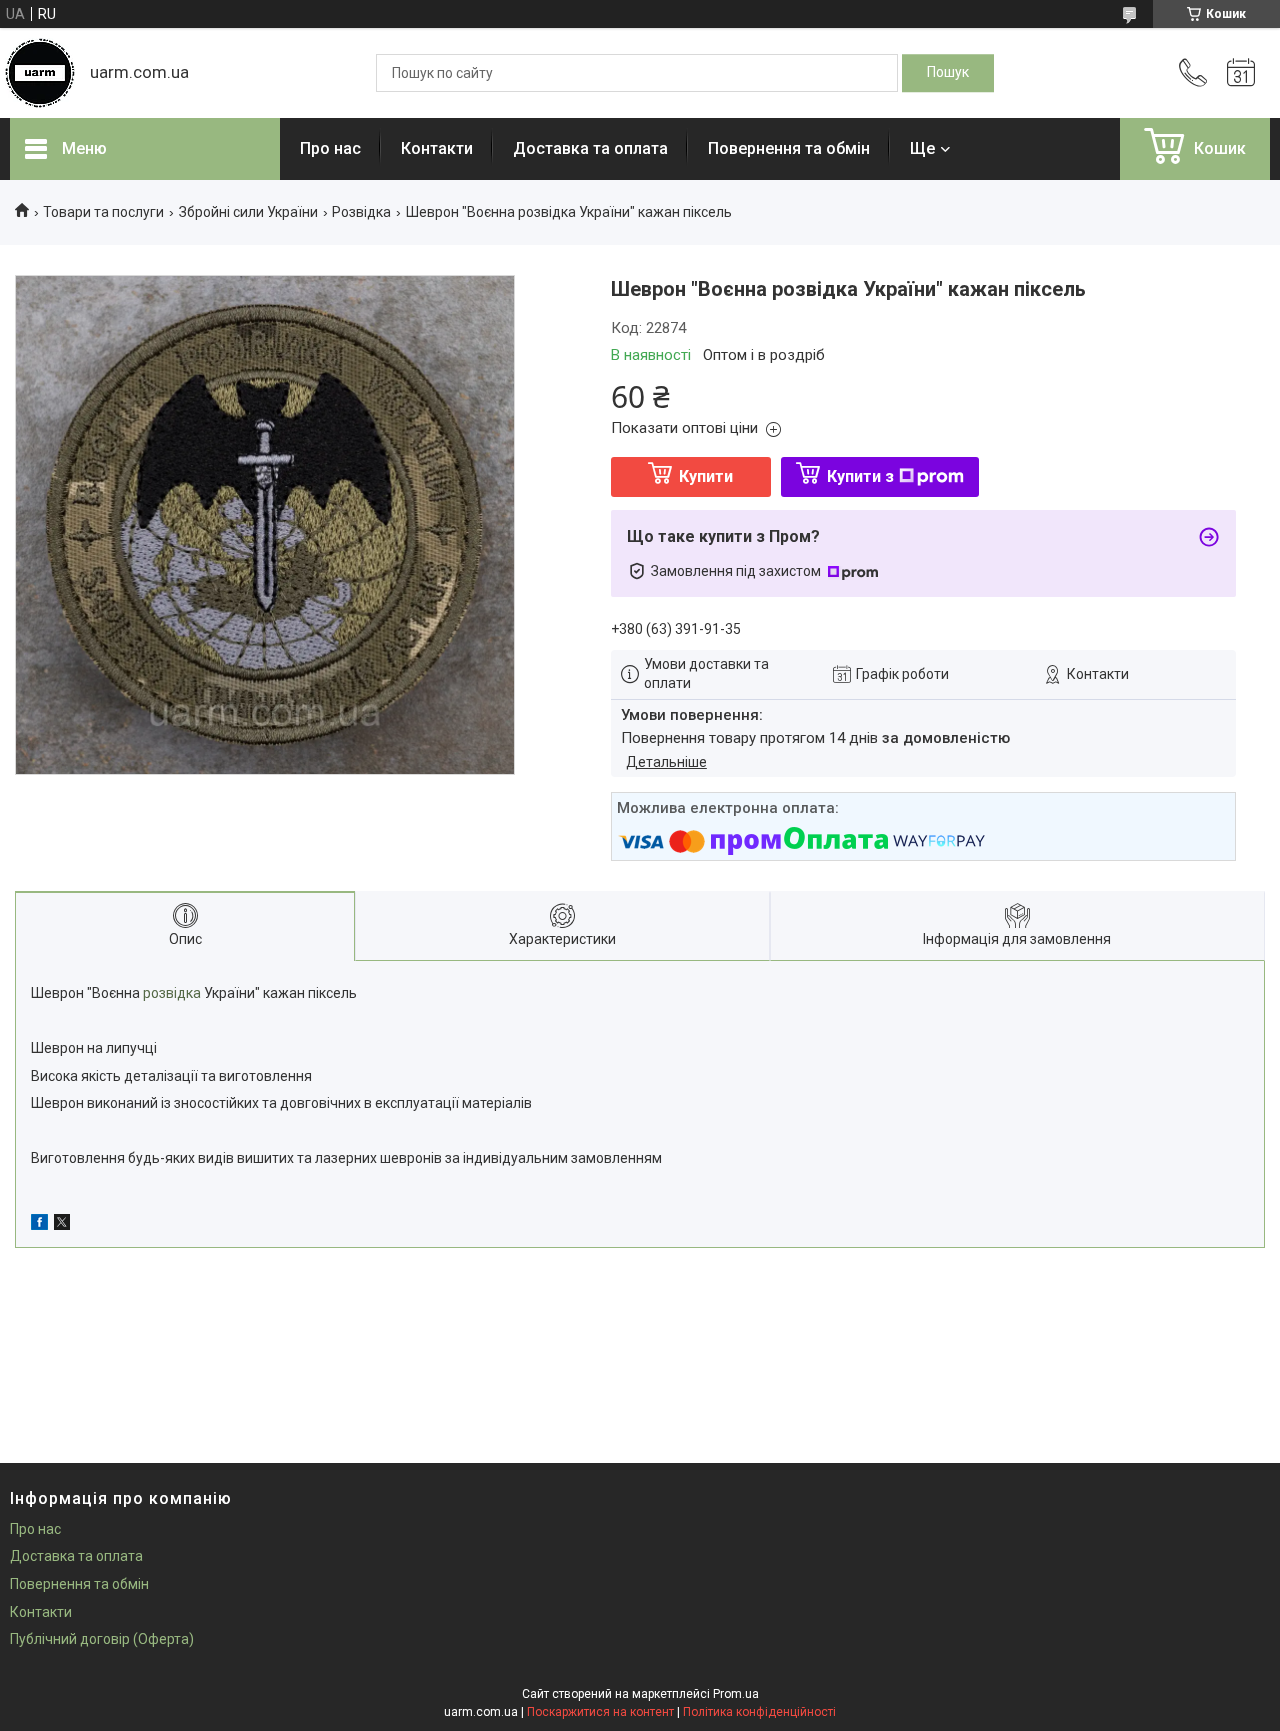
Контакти (437, 148)
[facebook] (39, 1225)
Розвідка (361, 212)
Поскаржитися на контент (600, 1712)
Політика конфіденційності (759, 1712)
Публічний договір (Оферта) (102, 1639)
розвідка (172, 993)
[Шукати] (948, 73)
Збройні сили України (248, 212)
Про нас (330, 148)
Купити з (860, 476)
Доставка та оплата (590, 148)
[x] (62, 1225)
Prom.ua (736, 1694)
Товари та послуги (103, 212)
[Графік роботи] (1241, 73)
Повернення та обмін (789, 148)
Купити (706, 476)
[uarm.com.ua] (40, 73)
